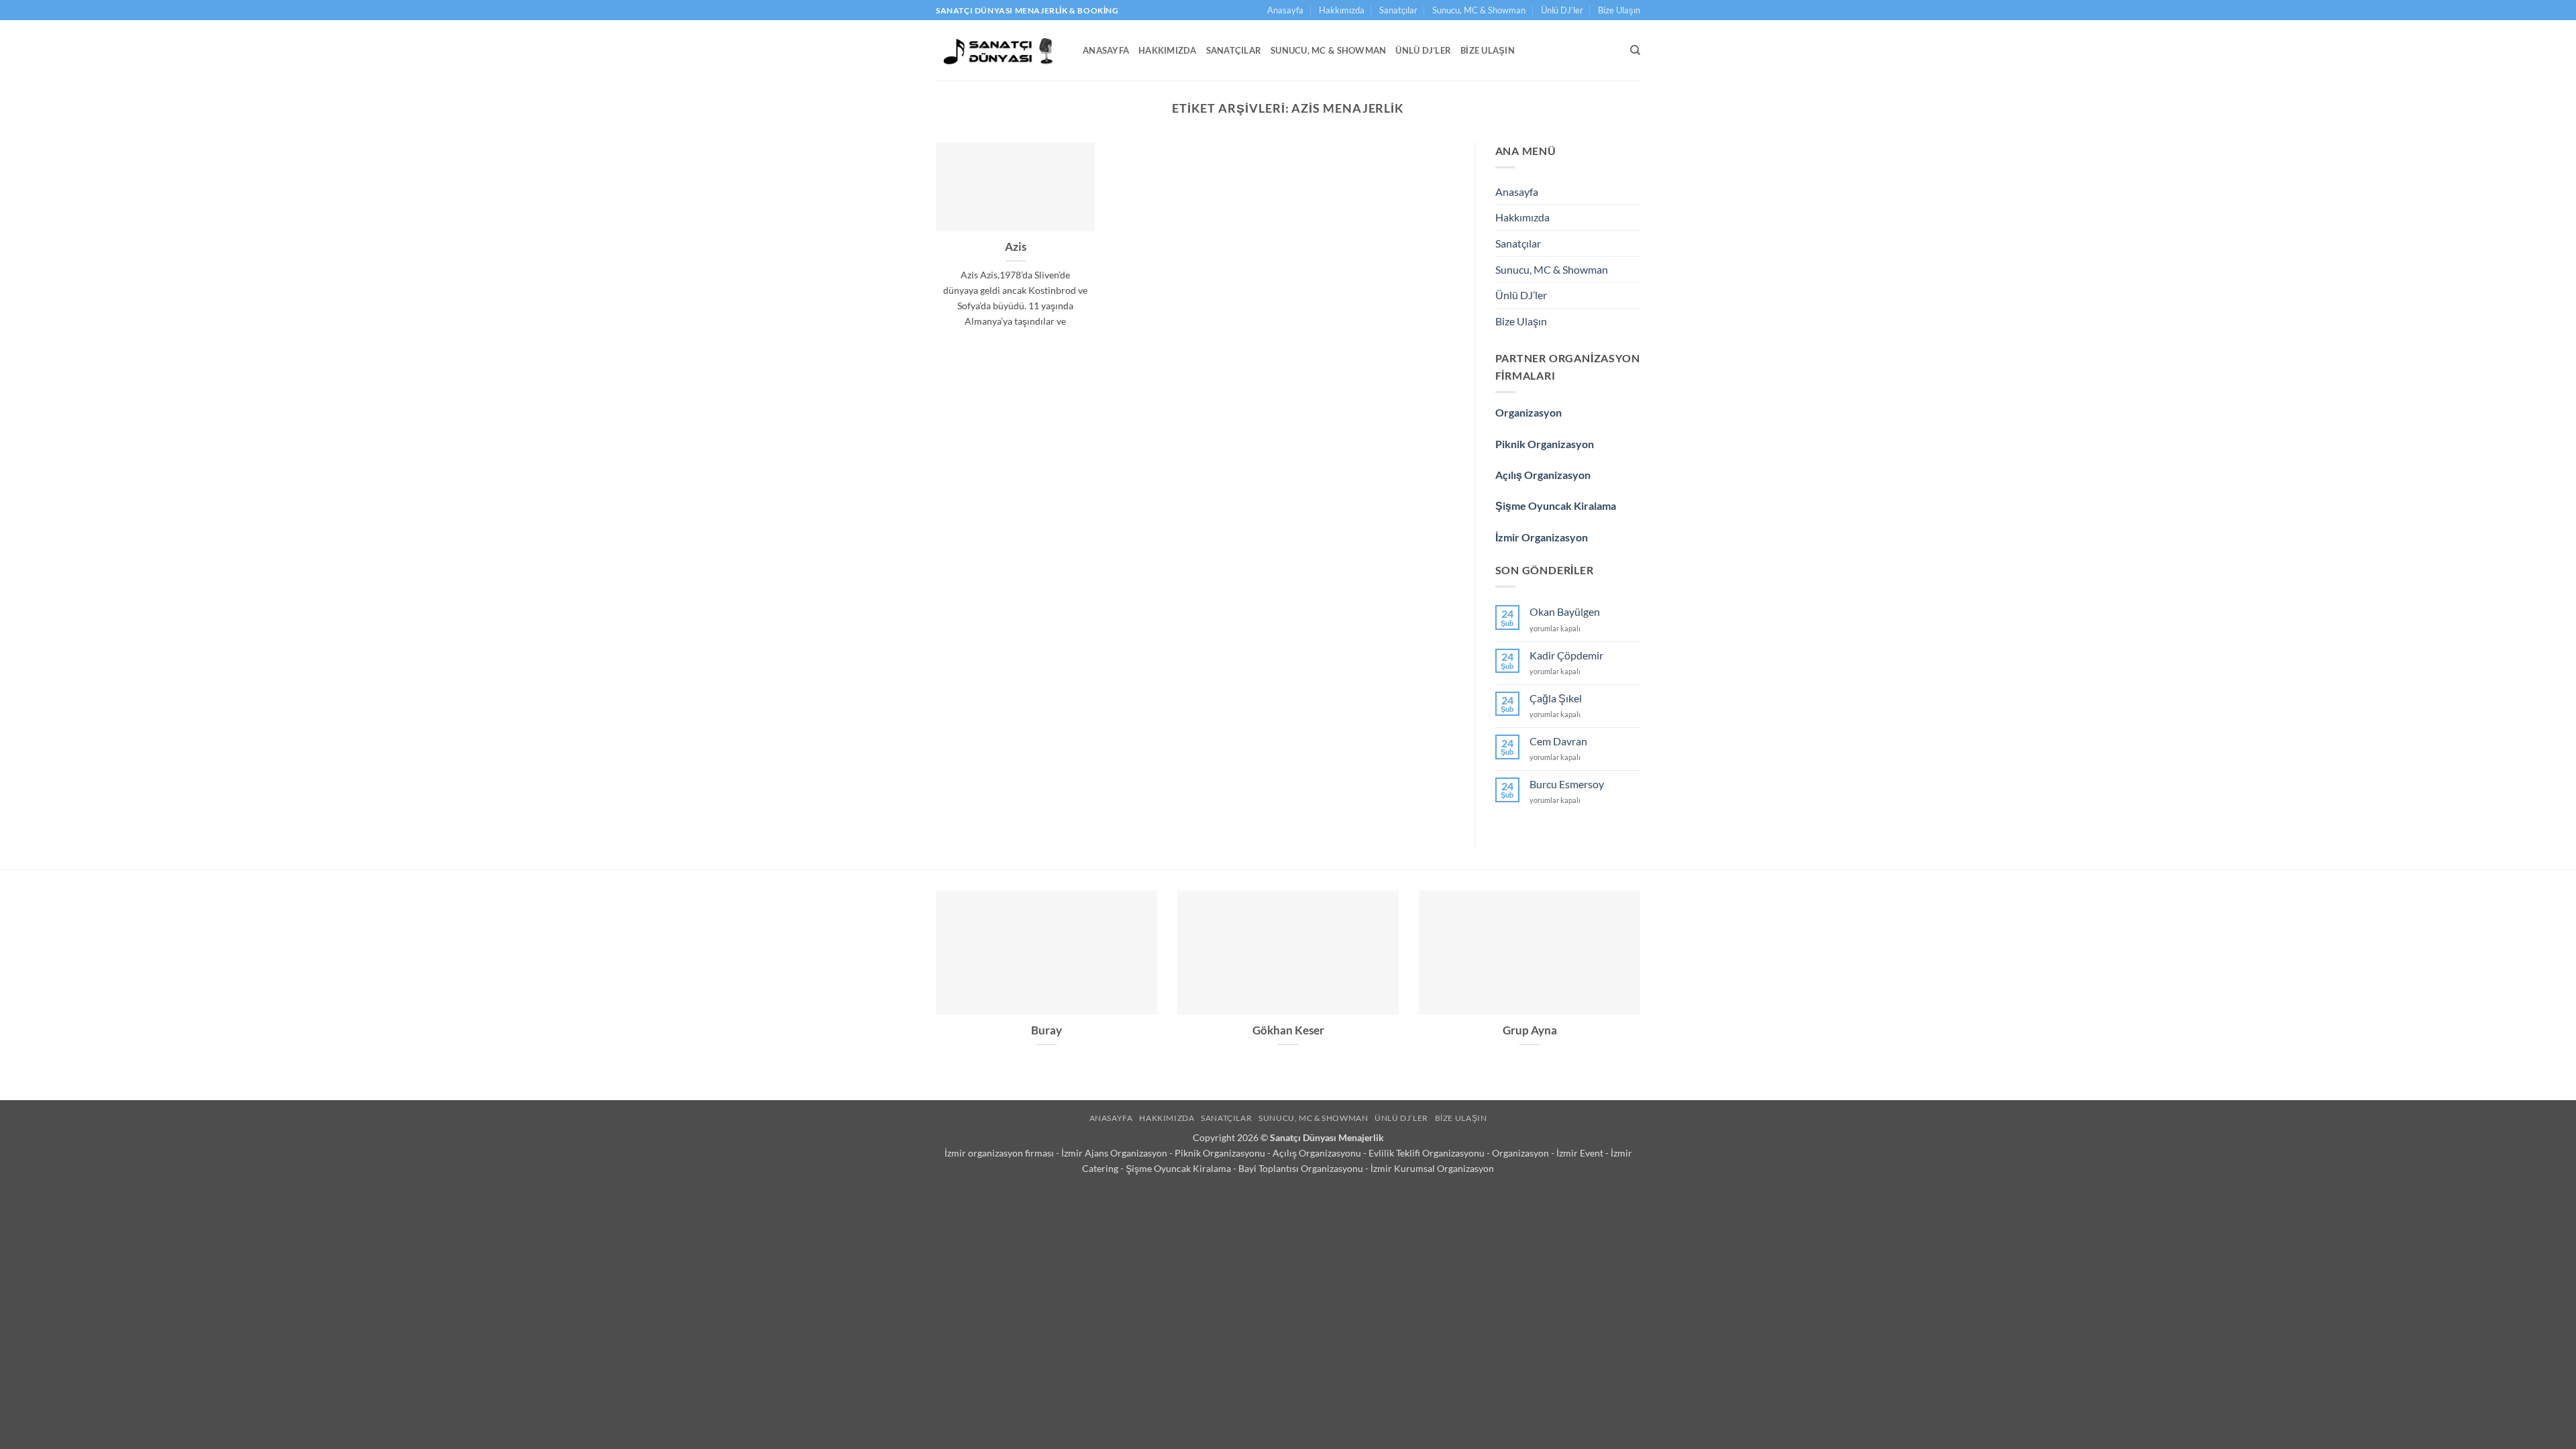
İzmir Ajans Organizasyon (1115, 1153)
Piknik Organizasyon (1545, 444)
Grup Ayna (1530, 1030)
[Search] (1635, 50)
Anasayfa (1285, 10)
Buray (1046, 1030)
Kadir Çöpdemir (1566, 655)
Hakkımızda (1342, 10)
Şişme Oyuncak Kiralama (1556, 505)
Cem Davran (1558, 741)
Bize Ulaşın (1619, 10)
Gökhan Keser (1288, 1030)
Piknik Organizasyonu (1221, 1153)
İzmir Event (1581, 1153)
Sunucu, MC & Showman (1479, 10)
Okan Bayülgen (1565, 611)
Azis (1016, 247)
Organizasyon (1528, 412)
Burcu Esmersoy (1567, 784)
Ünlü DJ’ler (1562, 10)
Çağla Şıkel (1556, 698)
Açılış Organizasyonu (1318, 1153)
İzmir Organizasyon (1542, 537)
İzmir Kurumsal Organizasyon (1432, 1168)
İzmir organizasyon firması (1000, 1153)
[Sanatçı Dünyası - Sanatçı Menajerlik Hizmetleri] (999, 50)
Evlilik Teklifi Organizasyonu (1428, 1153)
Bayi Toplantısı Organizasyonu (1302, 1168)
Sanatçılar (1398, 10)
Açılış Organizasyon (1543, 475)
